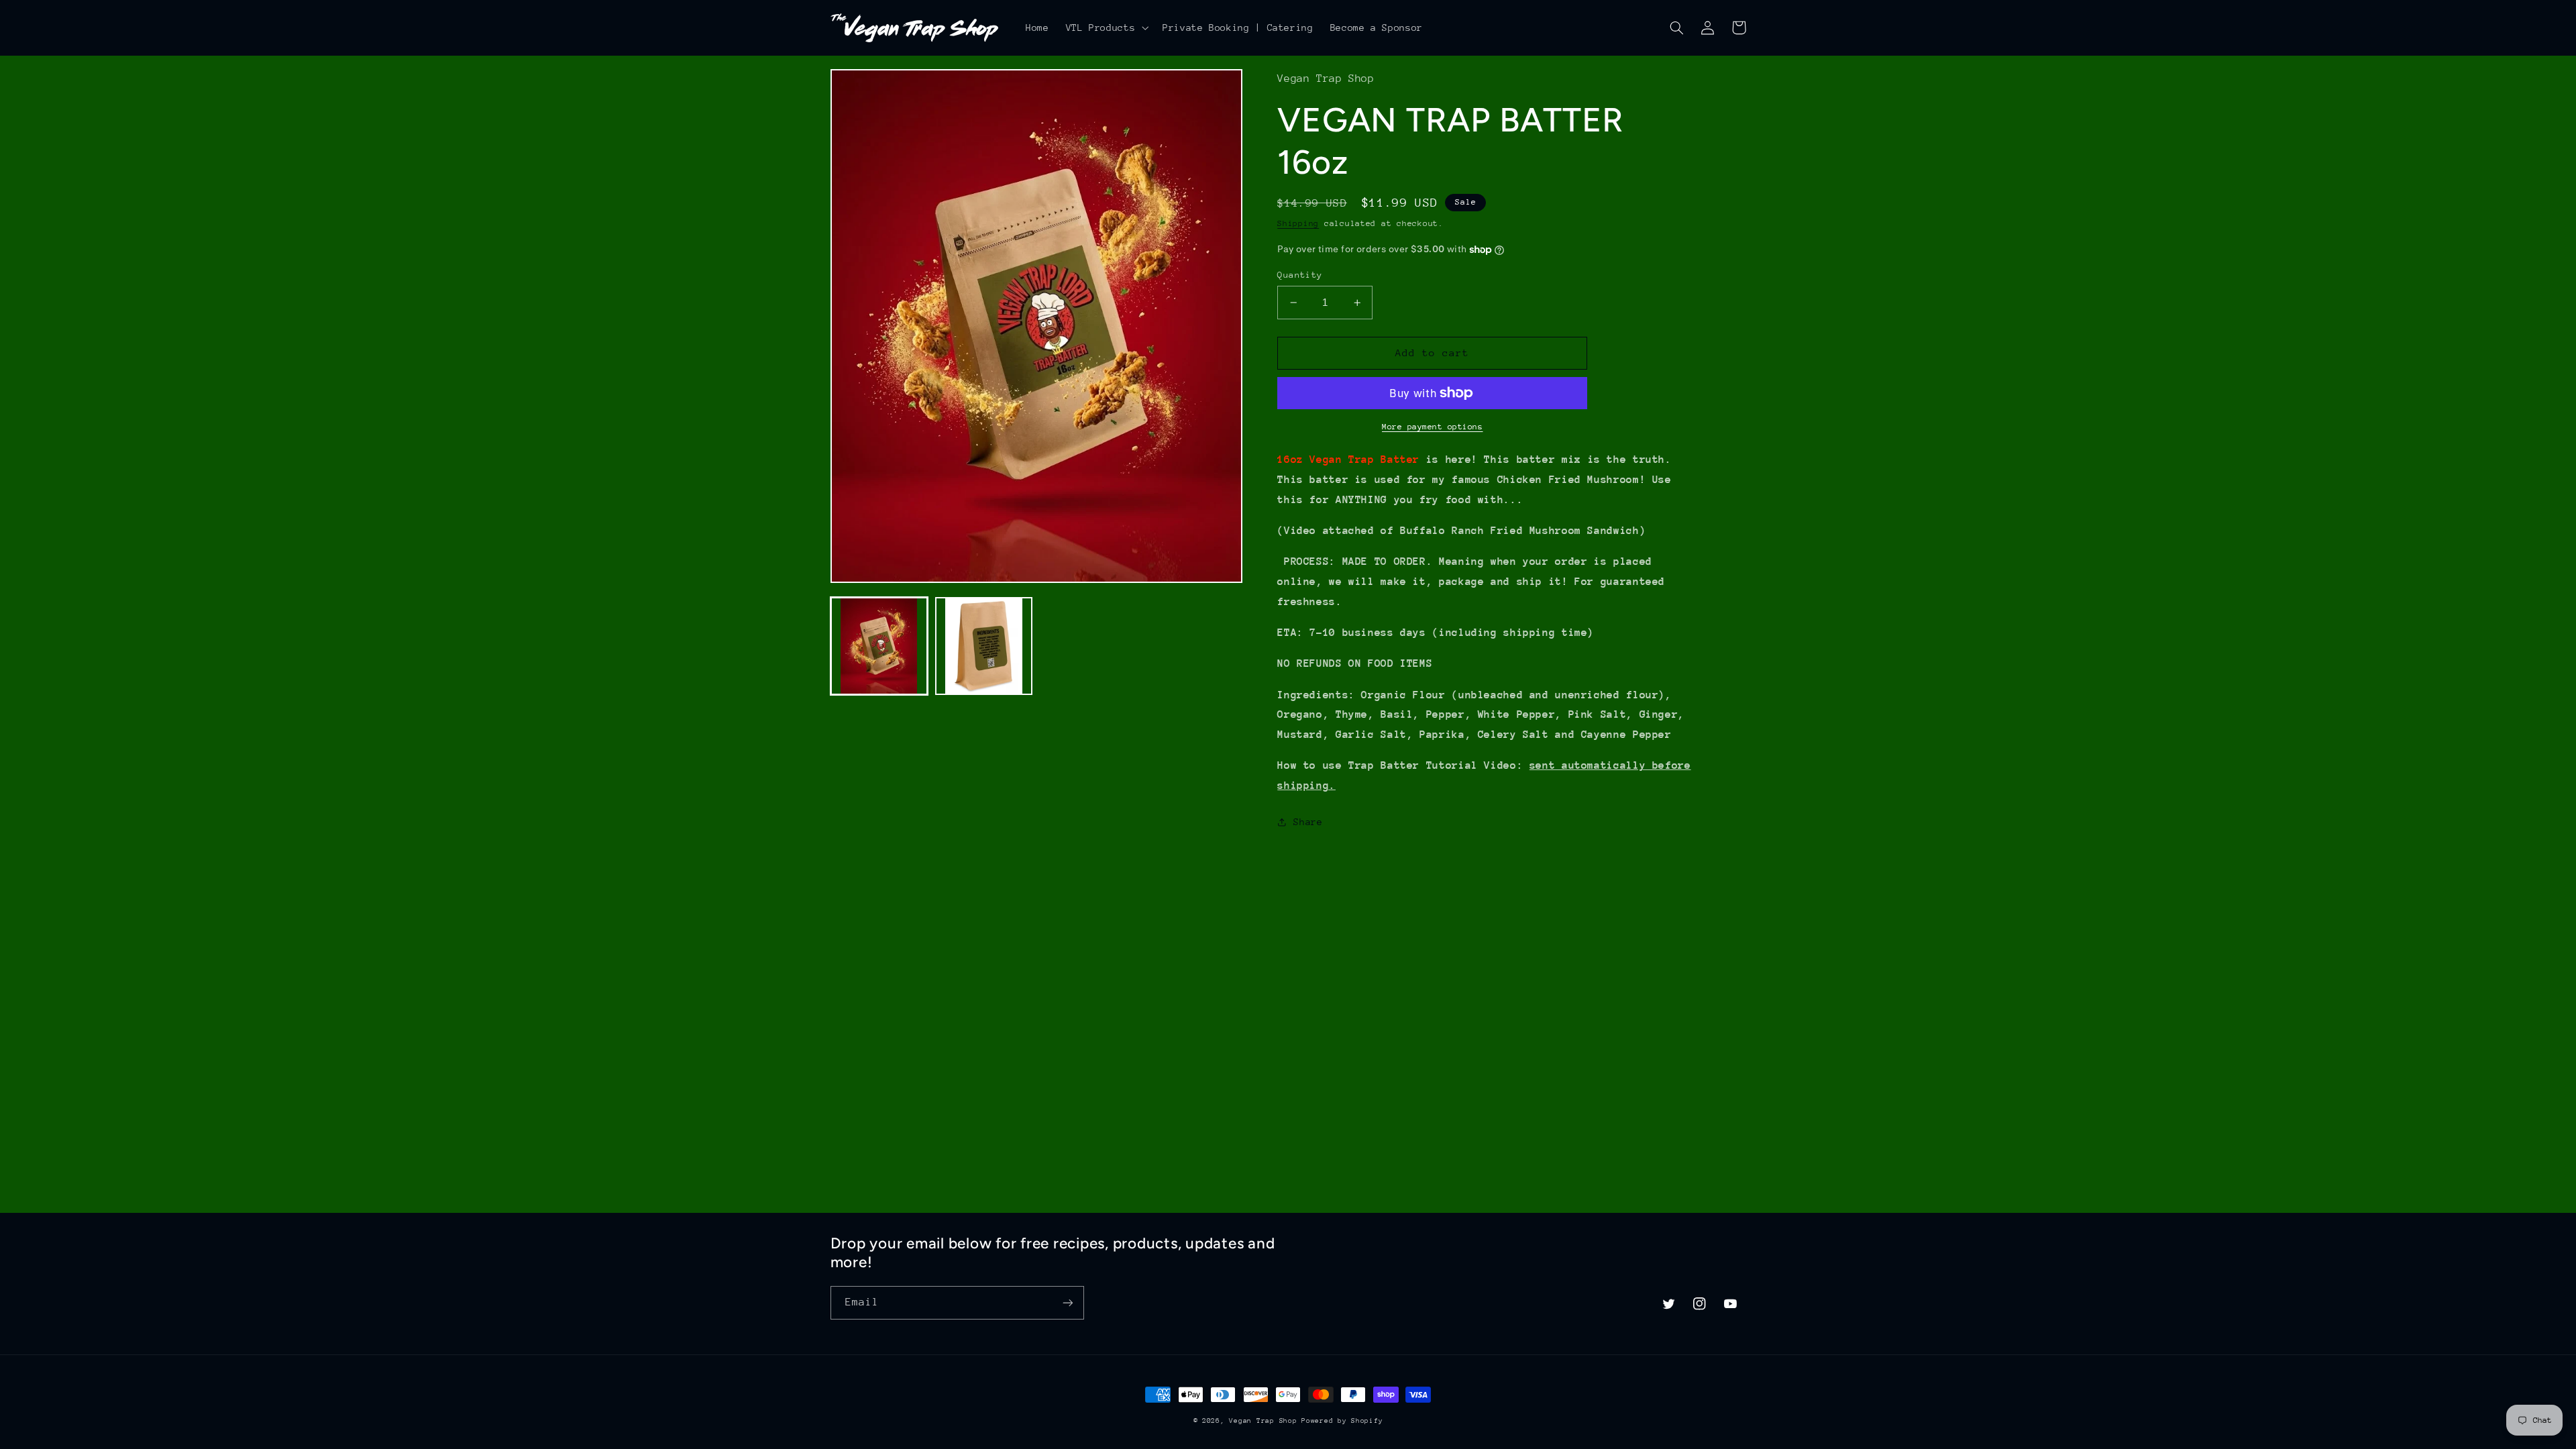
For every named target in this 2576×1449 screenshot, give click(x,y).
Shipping (1298, 223)
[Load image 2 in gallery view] (984, 646)
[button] (1106, 28)
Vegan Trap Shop (1265, 1421)
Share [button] (1308, 822)
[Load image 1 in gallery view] (879, 646)
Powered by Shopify (1342, 1421)
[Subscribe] (1067, 1302)
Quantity (1300, 275)
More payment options (1433, 427)
